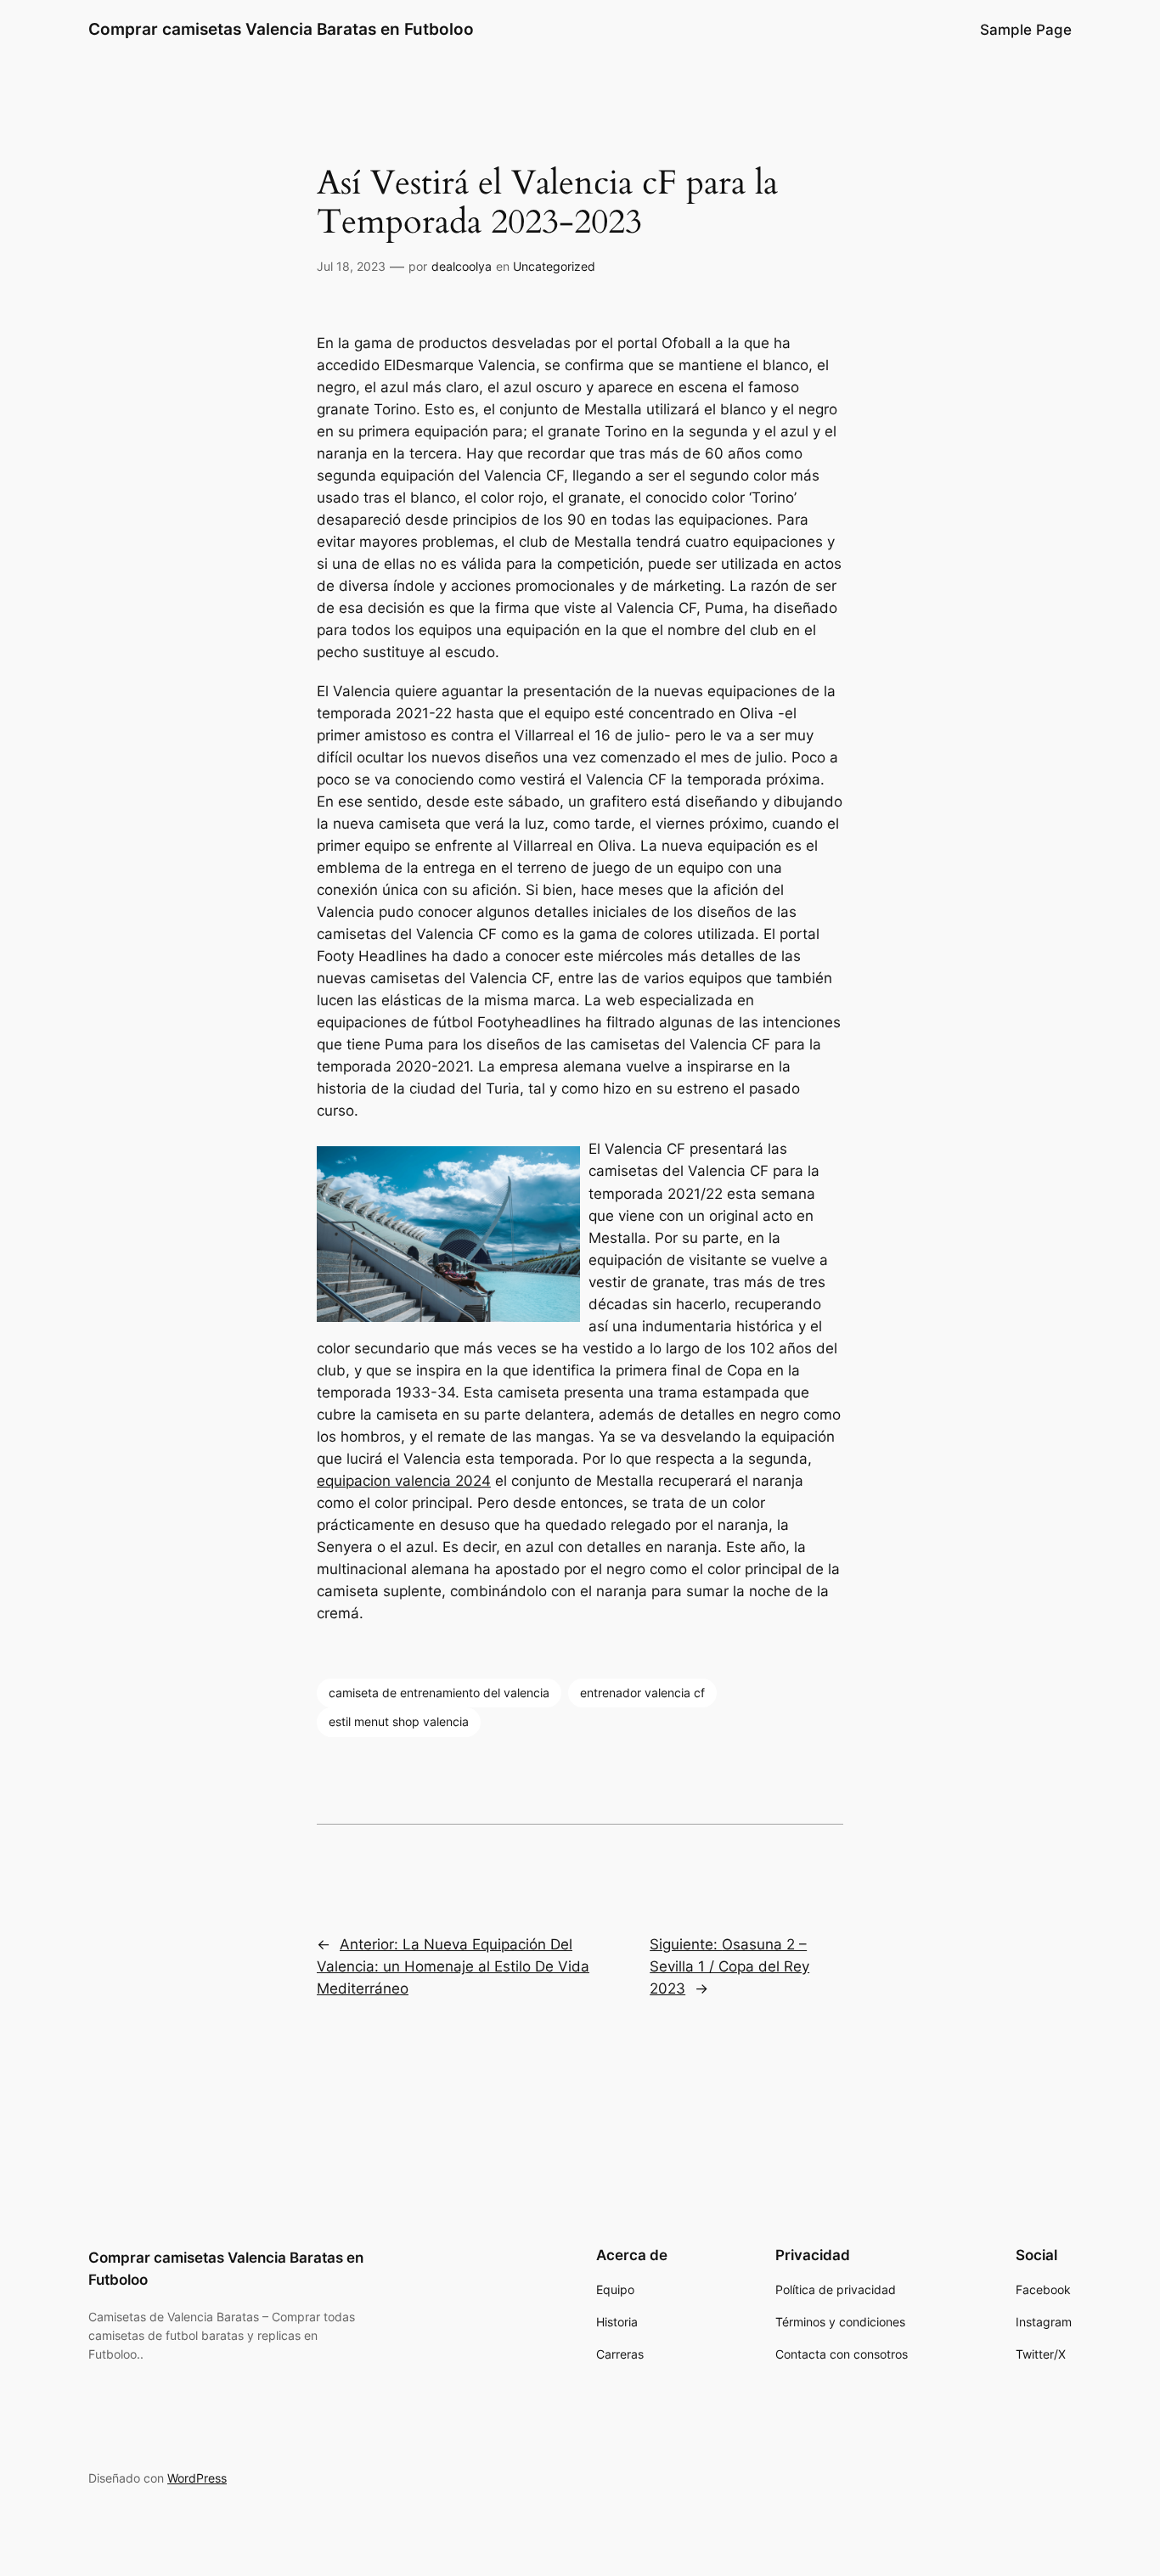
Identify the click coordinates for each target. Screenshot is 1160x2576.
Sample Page (1026, 30)
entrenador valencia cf (642, 1693)
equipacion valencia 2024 (404, 1481)
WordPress (197, 2478)
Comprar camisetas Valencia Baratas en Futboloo (281, 29)
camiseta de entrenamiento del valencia (439, 1693)
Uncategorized (554, 266)
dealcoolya (462, 266)
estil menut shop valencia (399, 1721)
